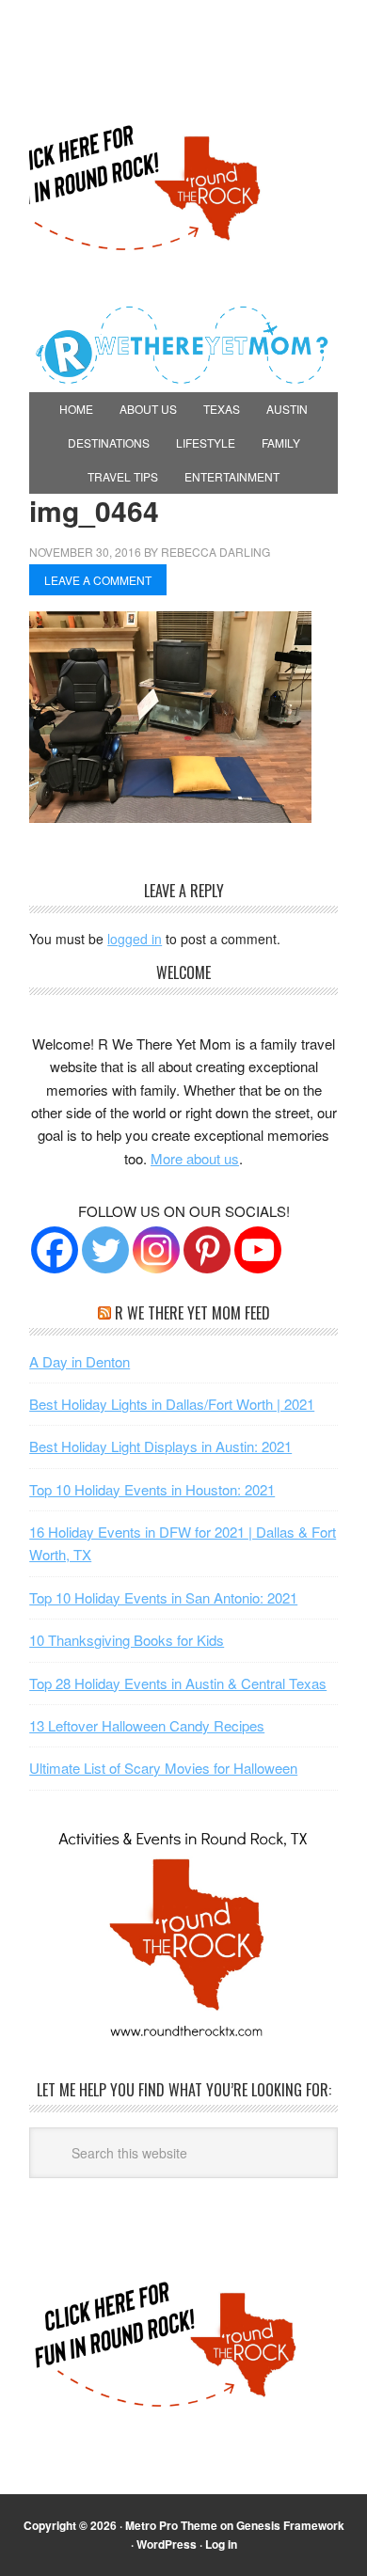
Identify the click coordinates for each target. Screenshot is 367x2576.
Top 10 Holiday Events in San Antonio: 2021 (163, 1597)
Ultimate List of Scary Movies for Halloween (163, 1768)
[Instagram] (156, 1250)
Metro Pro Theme (171, 2525)
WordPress (167, 2544)
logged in (135, 939)
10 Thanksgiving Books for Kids (127, 1640)
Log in (221, 2544)
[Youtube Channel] (258, 1250)
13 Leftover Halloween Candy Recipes (147, 1725)
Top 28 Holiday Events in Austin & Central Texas (178, 1683)
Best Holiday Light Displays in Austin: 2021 (160, 1446)
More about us (195, 1158)
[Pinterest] (207, 1250)
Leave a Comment (98, 580)
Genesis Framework (290, 2525)
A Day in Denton (80, 1361)
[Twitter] (105, 1250)
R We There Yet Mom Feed (192, 1313)
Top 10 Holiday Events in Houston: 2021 (152, 1489)
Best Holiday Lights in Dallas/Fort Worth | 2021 (172, 1404)
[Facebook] (55, 1250)
